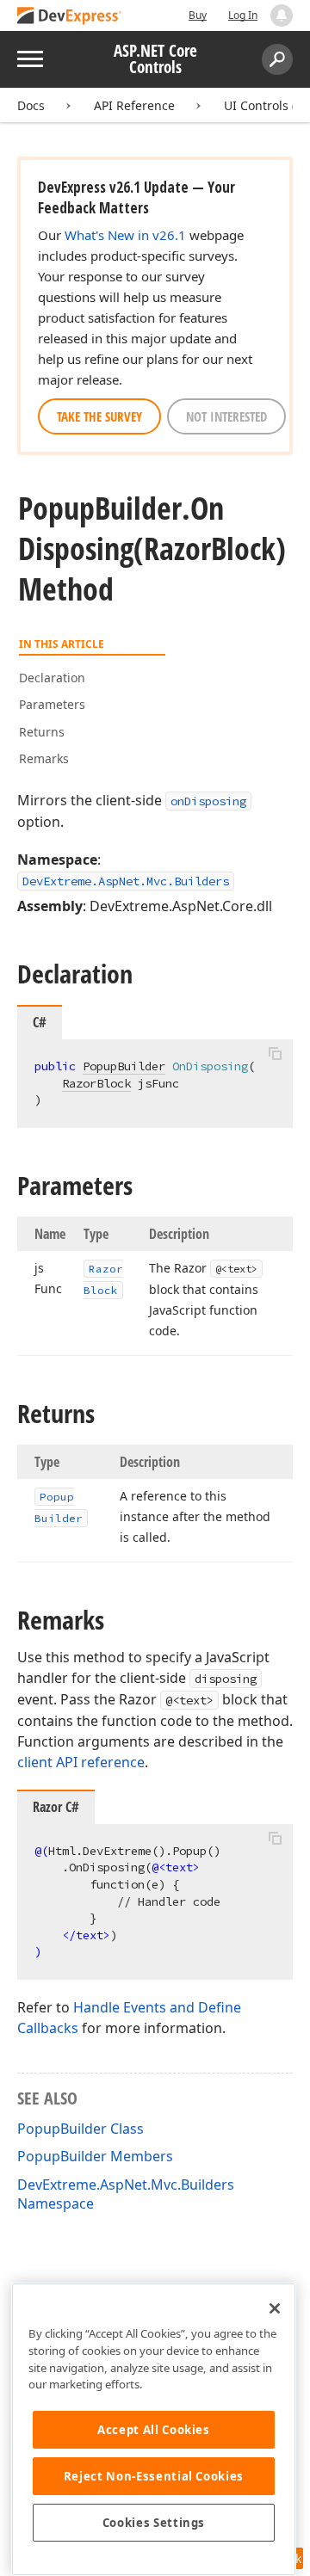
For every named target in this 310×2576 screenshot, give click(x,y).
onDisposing (208, 801)
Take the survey (99, 416)
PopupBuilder (124, 1066)
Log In (243, 15)
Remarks (44, 758)
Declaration (52, 678)
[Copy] (275, 1054)
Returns (42, 732)
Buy (198, 15)
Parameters (52, 704)
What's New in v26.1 (125, 235)
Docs (31, 105)
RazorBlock (96, 1083)
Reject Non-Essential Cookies (154, 2476)
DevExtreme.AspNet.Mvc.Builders (126, 881)
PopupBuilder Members (95, 2156)
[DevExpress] (70, 17)
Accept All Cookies (154, 2430)
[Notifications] (282, 15)
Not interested (226, 416)
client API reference (81, 1762)
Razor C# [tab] (56, 1807)
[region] (154, 2429)
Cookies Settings (154, 2523)
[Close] (275, 2308)
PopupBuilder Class (81, 2129)
